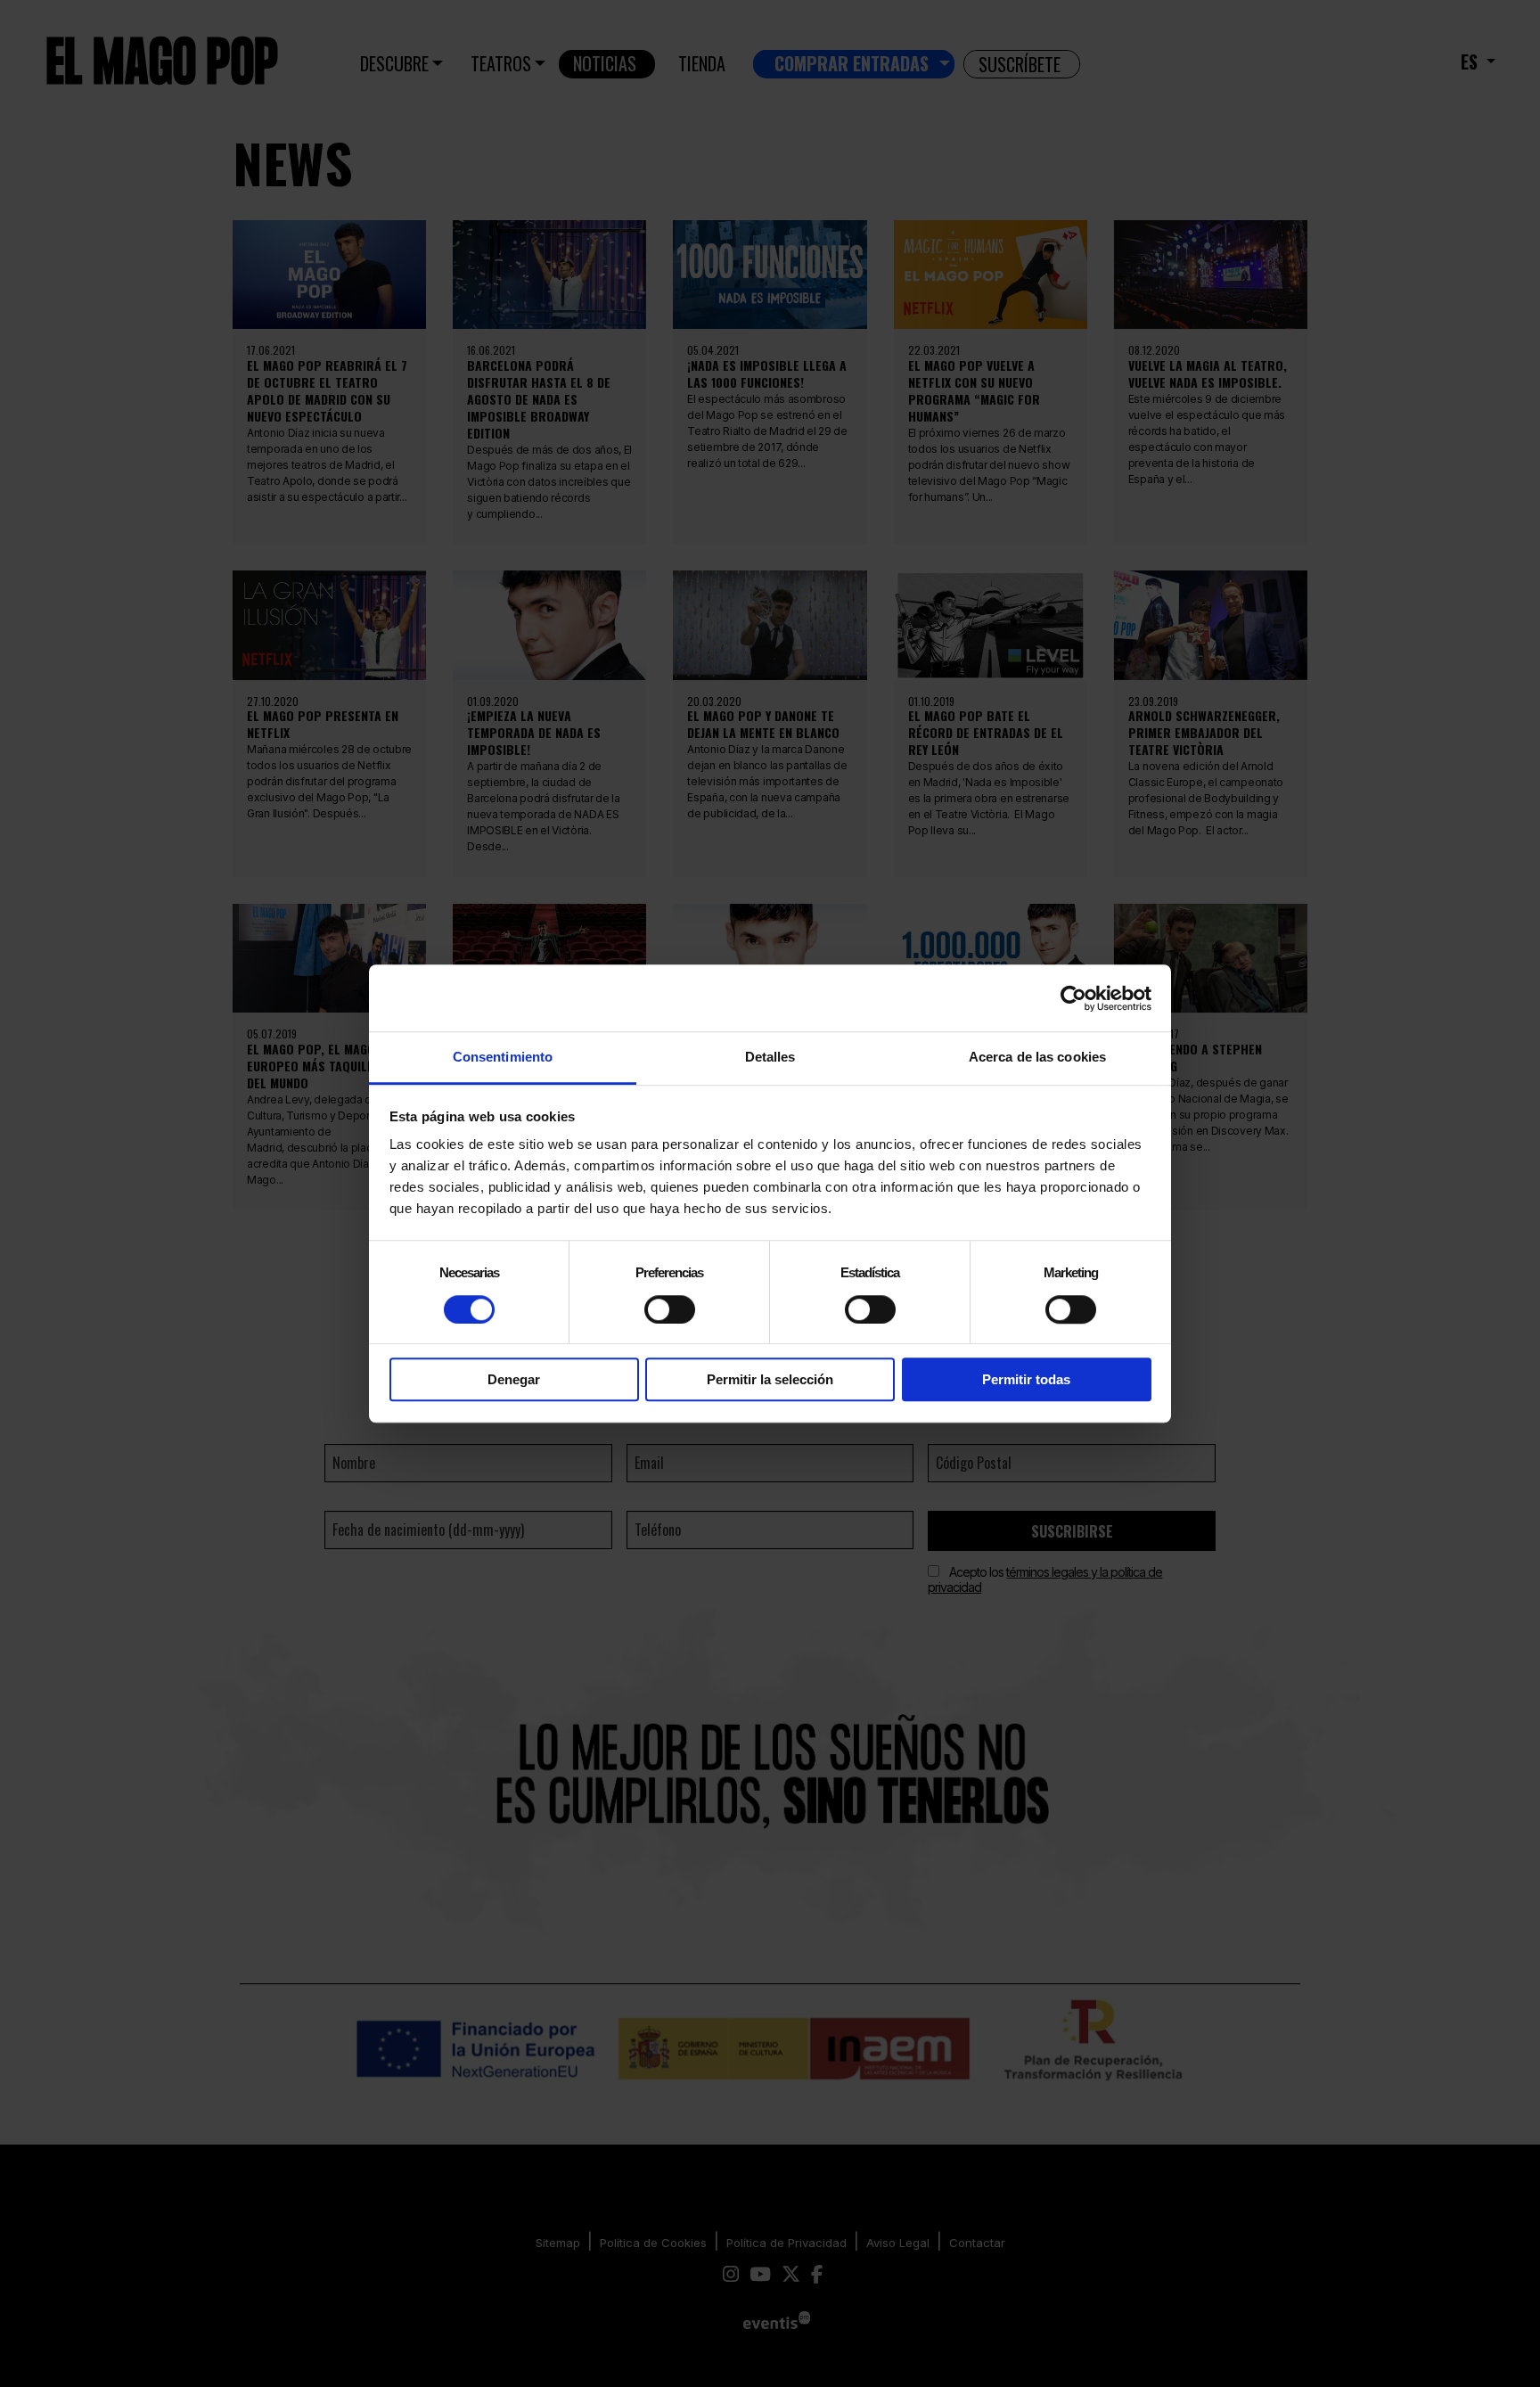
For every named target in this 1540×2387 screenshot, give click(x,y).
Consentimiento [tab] (503, 1057)
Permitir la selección (770, 1379)
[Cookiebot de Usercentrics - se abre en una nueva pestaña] (1073, 998)
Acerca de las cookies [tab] (1037, 1057)
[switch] (670, 1309)
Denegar (514, 1379)
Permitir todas (1026, 1379)
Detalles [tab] (770, 1057)
